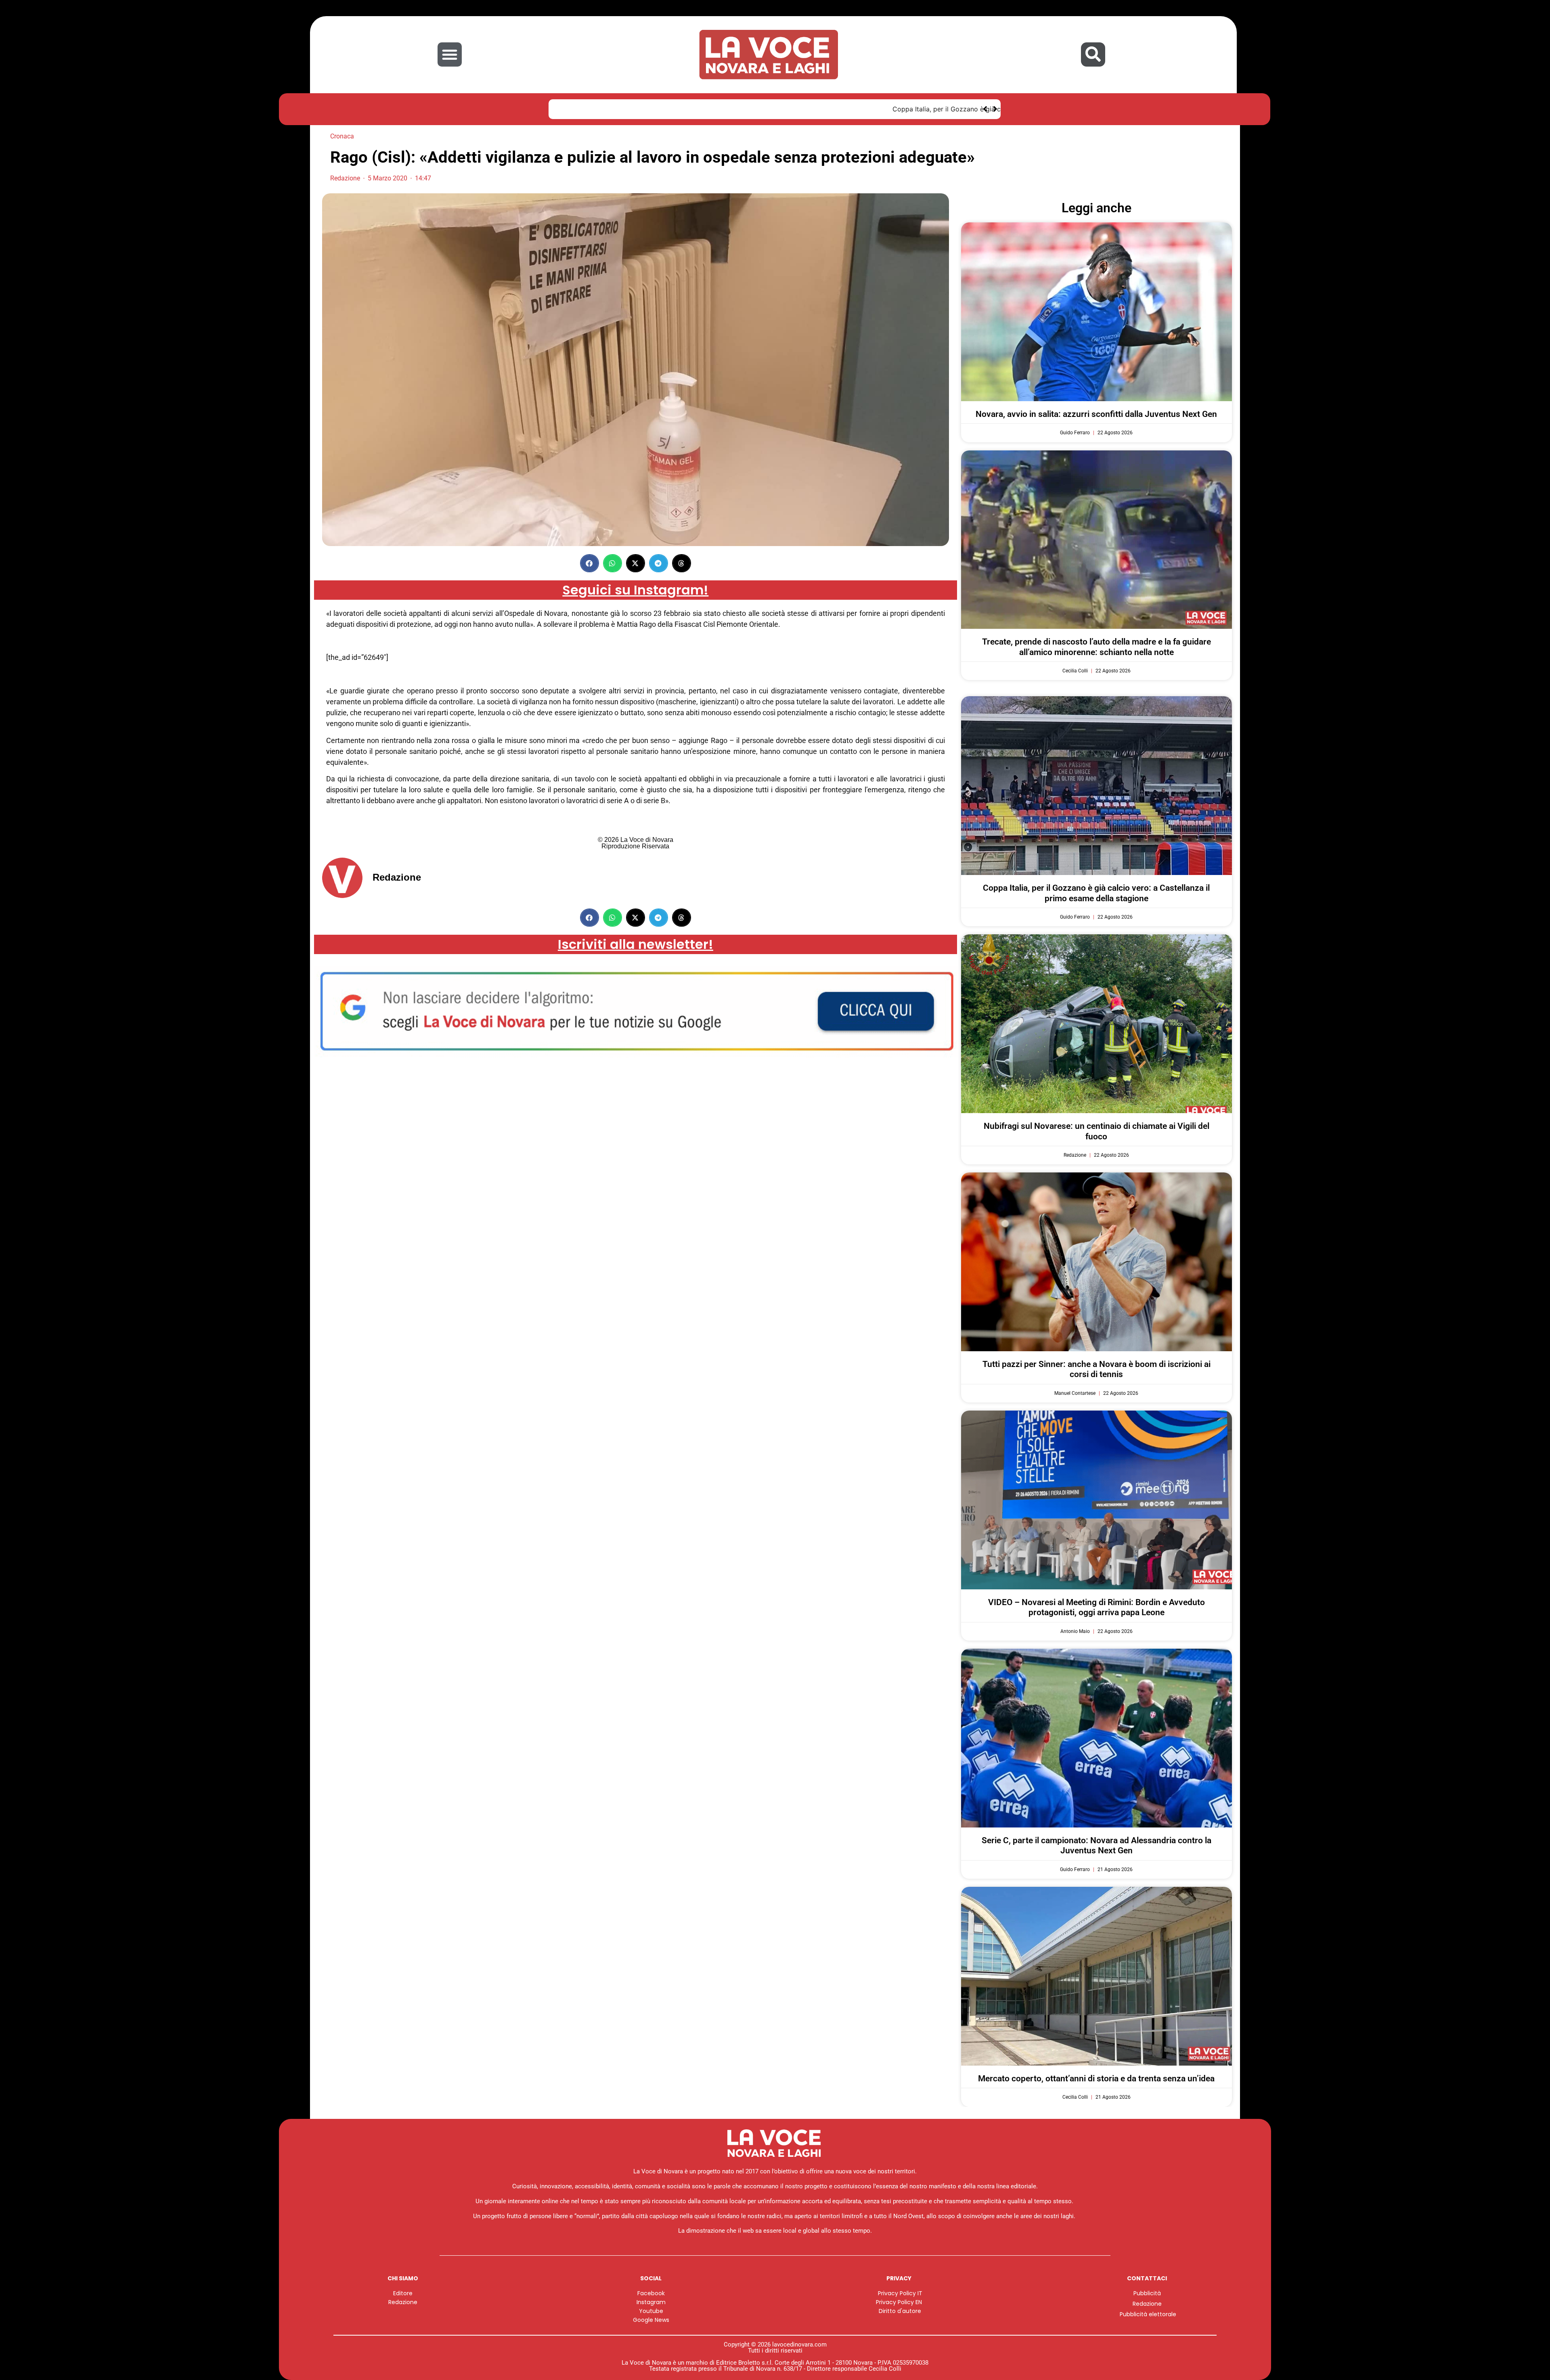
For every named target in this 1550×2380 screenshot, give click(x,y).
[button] (450, 54)
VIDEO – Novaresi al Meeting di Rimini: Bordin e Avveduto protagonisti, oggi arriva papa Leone (1097, 1607)
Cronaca (342, 136)
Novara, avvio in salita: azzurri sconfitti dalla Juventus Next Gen (1096, 414)
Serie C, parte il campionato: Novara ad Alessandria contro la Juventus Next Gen (1097, 1845)
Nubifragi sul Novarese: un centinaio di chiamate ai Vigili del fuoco (1097, 1131)
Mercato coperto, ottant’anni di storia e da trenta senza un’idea (1096, 2079)
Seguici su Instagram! (635, 590)
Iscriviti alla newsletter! (636, 944)
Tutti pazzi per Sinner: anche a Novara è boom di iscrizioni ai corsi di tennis (1097, 1369)
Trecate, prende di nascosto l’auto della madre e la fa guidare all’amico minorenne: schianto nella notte (1097, 647)
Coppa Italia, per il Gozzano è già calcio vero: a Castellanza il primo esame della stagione (697, 109)
